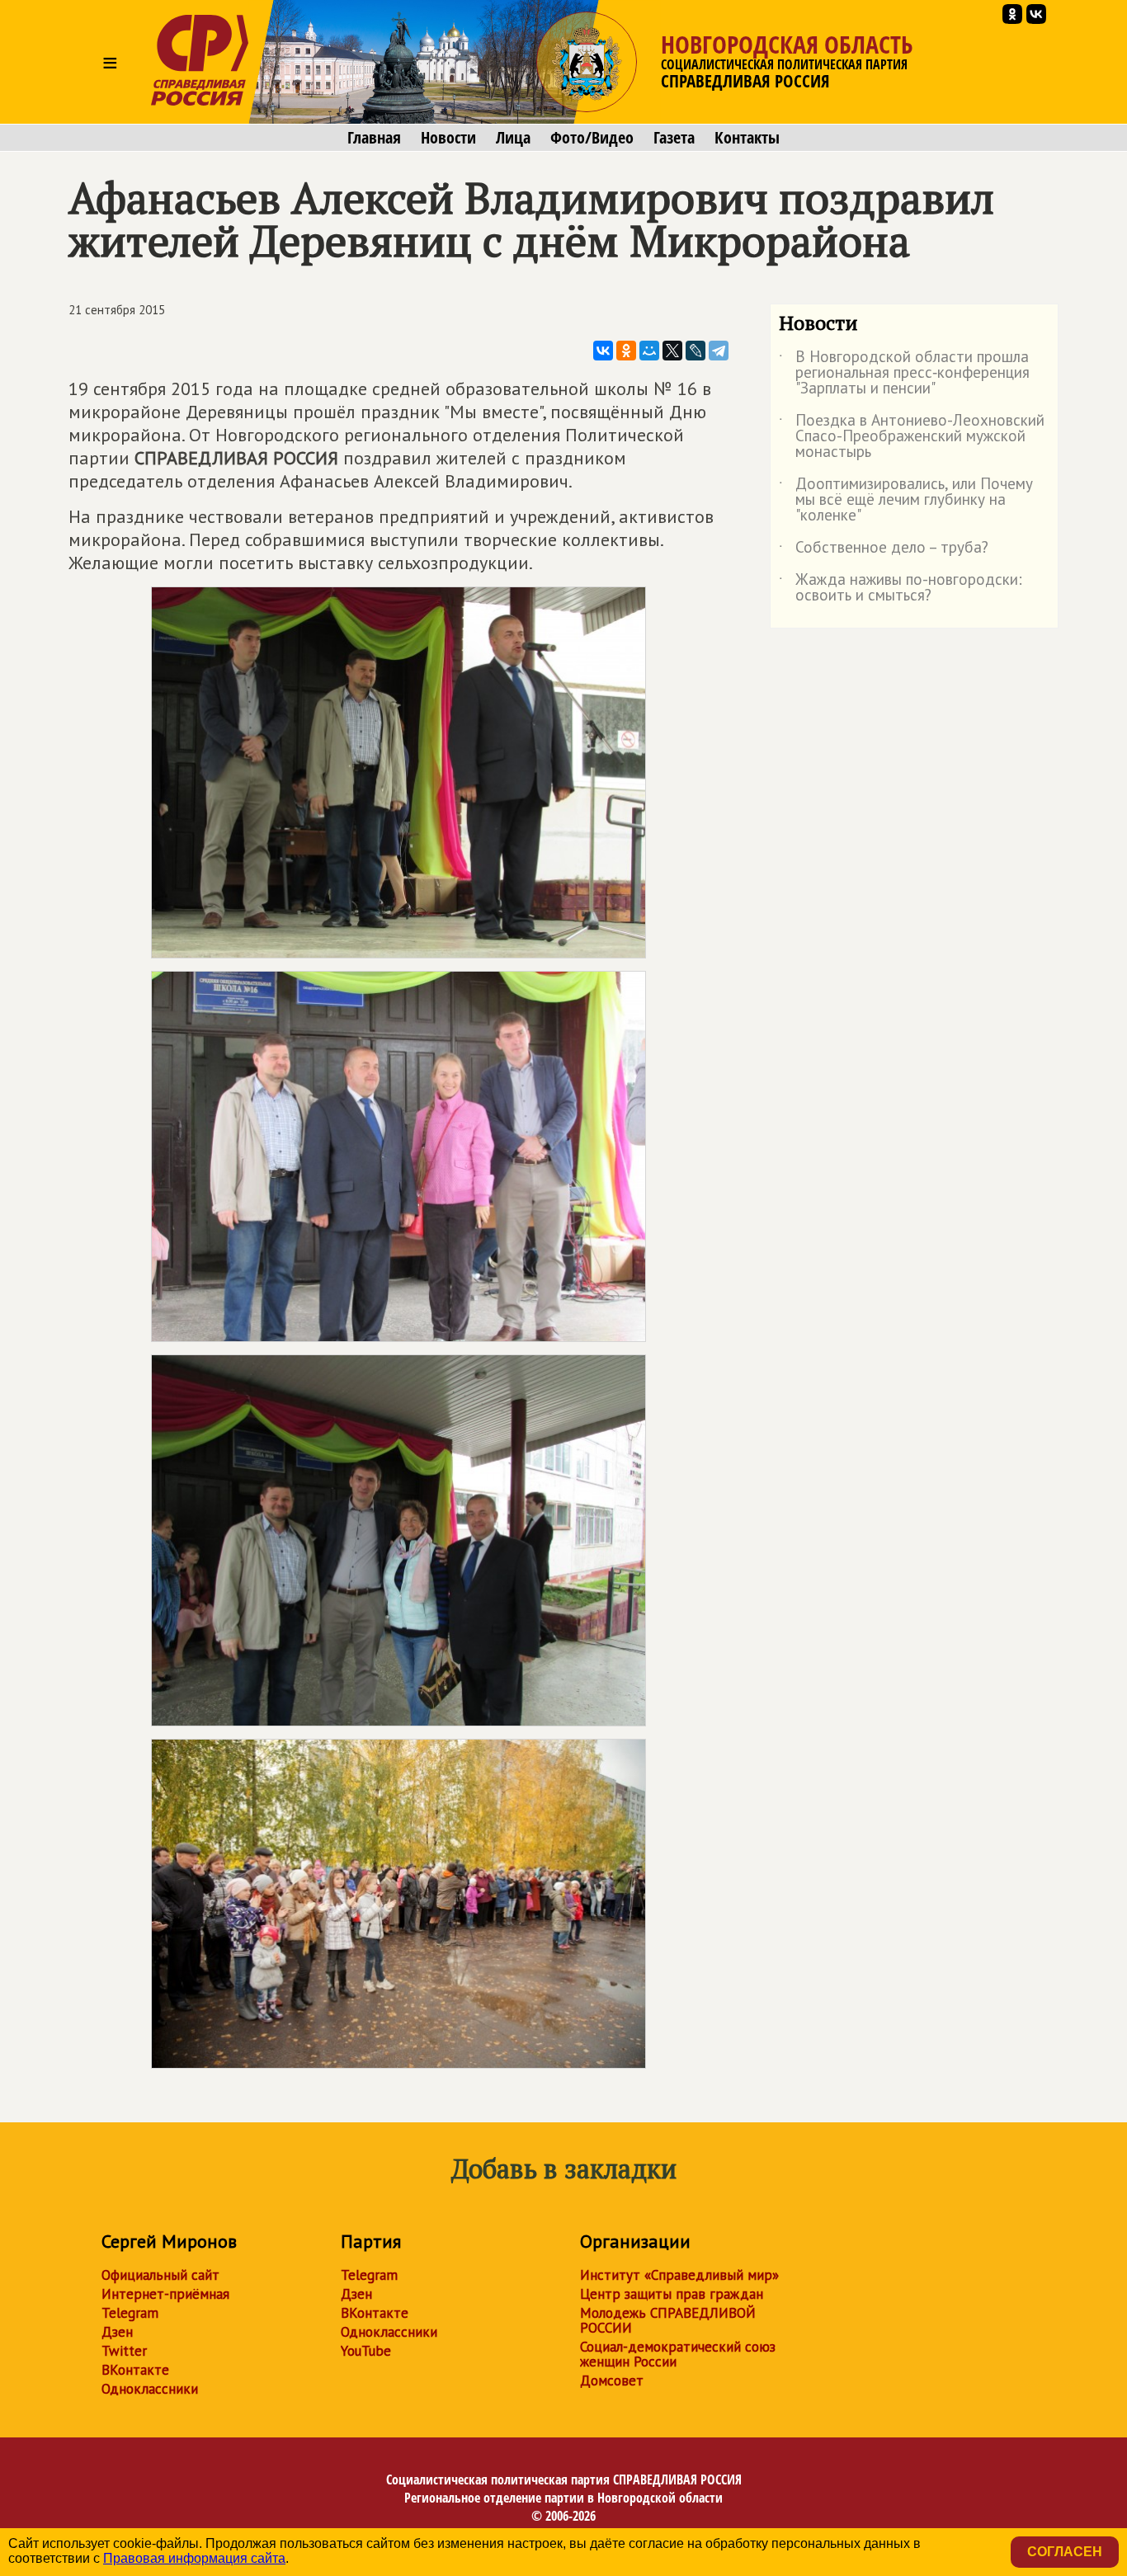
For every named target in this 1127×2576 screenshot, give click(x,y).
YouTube (366, 2351)
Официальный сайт (160, 2275)
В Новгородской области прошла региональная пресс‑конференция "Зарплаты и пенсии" (904, 373)
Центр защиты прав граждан (672, 2294)
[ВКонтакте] (603, 351)
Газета (674, 138)
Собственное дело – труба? (884, 550)
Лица (513, 138)
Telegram (130, 2313)
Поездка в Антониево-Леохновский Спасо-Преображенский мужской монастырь (912, 437)
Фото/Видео (592, 138)
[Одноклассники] (626, 351)
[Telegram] (719, 351)
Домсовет (612, 2381)
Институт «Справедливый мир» (679, 2275)
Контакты (747, 138)
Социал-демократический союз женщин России (678, 2354)
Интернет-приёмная (165, 2294)
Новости (448, 138)
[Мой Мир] (649, 351)
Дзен (117, 2332)
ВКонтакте (135, 2370)
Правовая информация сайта (194, 2558)
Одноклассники (150, 2389)
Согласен (1065, 2552)
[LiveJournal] (696, 351)
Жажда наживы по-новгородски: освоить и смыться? (901, 588)
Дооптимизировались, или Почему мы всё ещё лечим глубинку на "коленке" (906, 500)
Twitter (124, 2351)
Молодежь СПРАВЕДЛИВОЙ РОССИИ (668, 2320)
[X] (672, 351)
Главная (374, 138)
